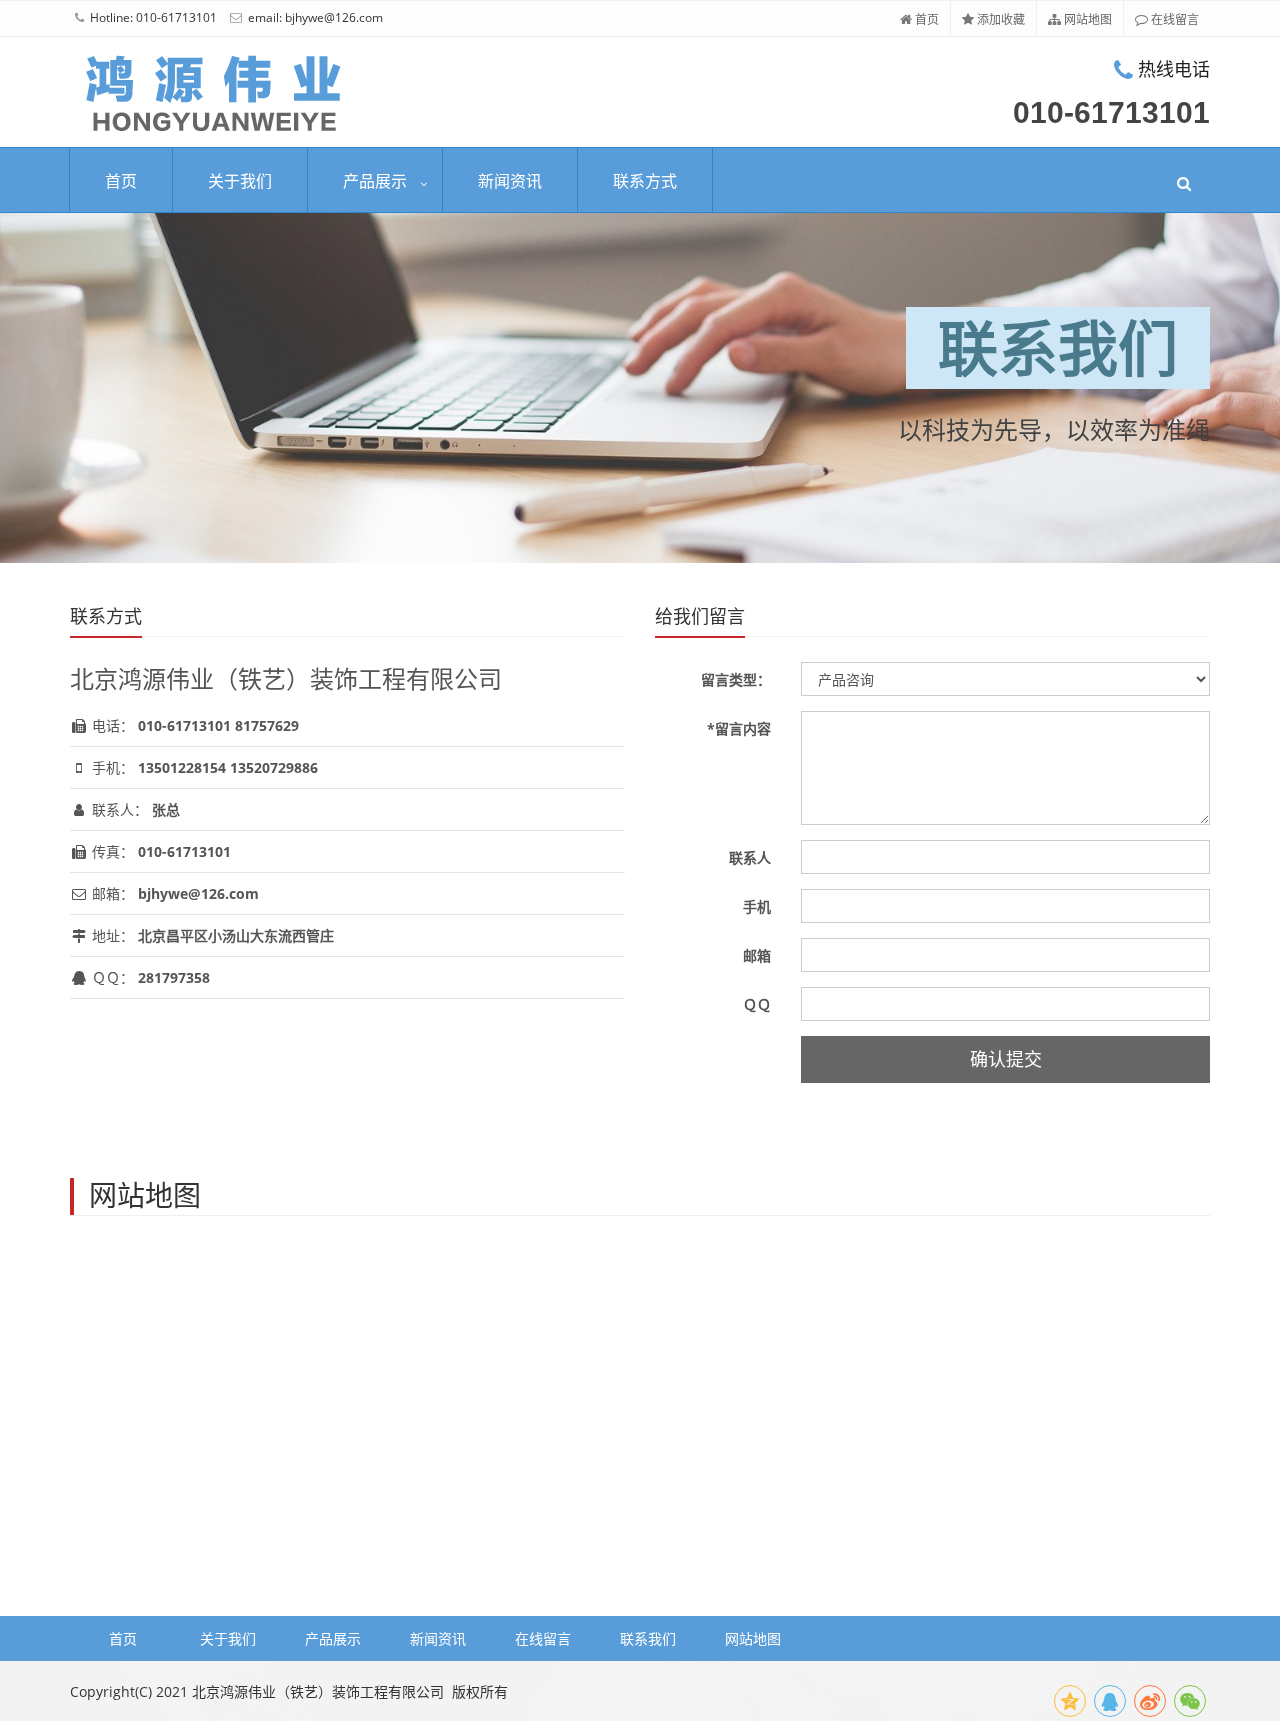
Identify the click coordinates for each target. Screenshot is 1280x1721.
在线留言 (1173, 19)
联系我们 (648, 1638)
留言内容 (739, 728)
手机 (757, 906)
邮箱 (757, 955)
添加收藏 (999, 19)
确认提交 (1006, 1059)
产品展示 (375, 181)
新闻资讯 (510, 181)
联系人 (750, 857)
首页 (925, 19)
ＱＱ (757, 1004)
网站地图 (1086, 19)
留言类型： (736, 679)
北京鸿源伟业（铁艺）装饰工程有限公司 (318, 1691)
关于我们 (240, 181)
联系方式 (645, 181)
